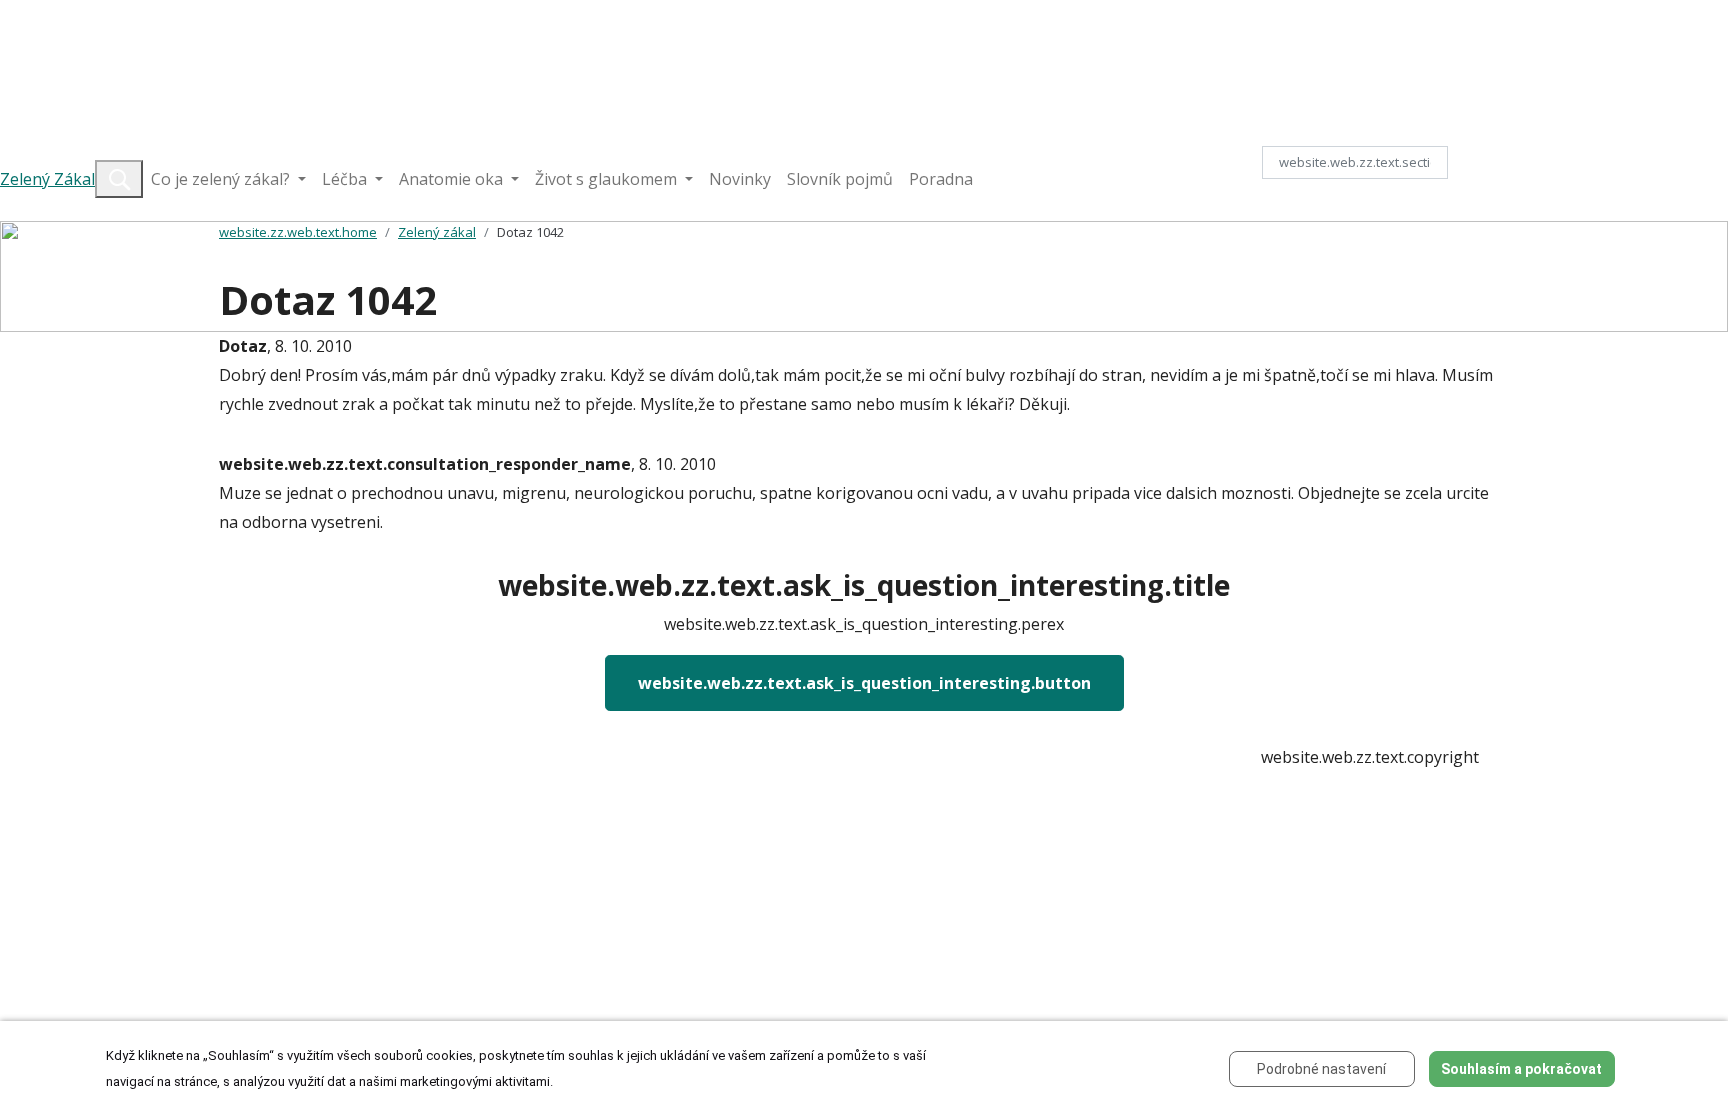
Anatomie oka (453, 179)
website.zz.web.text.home (298, 232)
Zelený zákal (437, 232)
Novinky (740, 179)
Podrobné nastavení (1321, 1069)
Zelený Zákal (47, 179)
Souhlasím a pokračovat (1521, 1069)
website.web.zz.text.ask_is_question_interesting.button (864, 683)
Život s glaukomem (608, 179)
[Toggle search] (119, 179)
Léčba (346, 179)
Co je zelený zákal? (222, 179)
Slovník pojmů (840, 179)
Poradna (941, 179)
